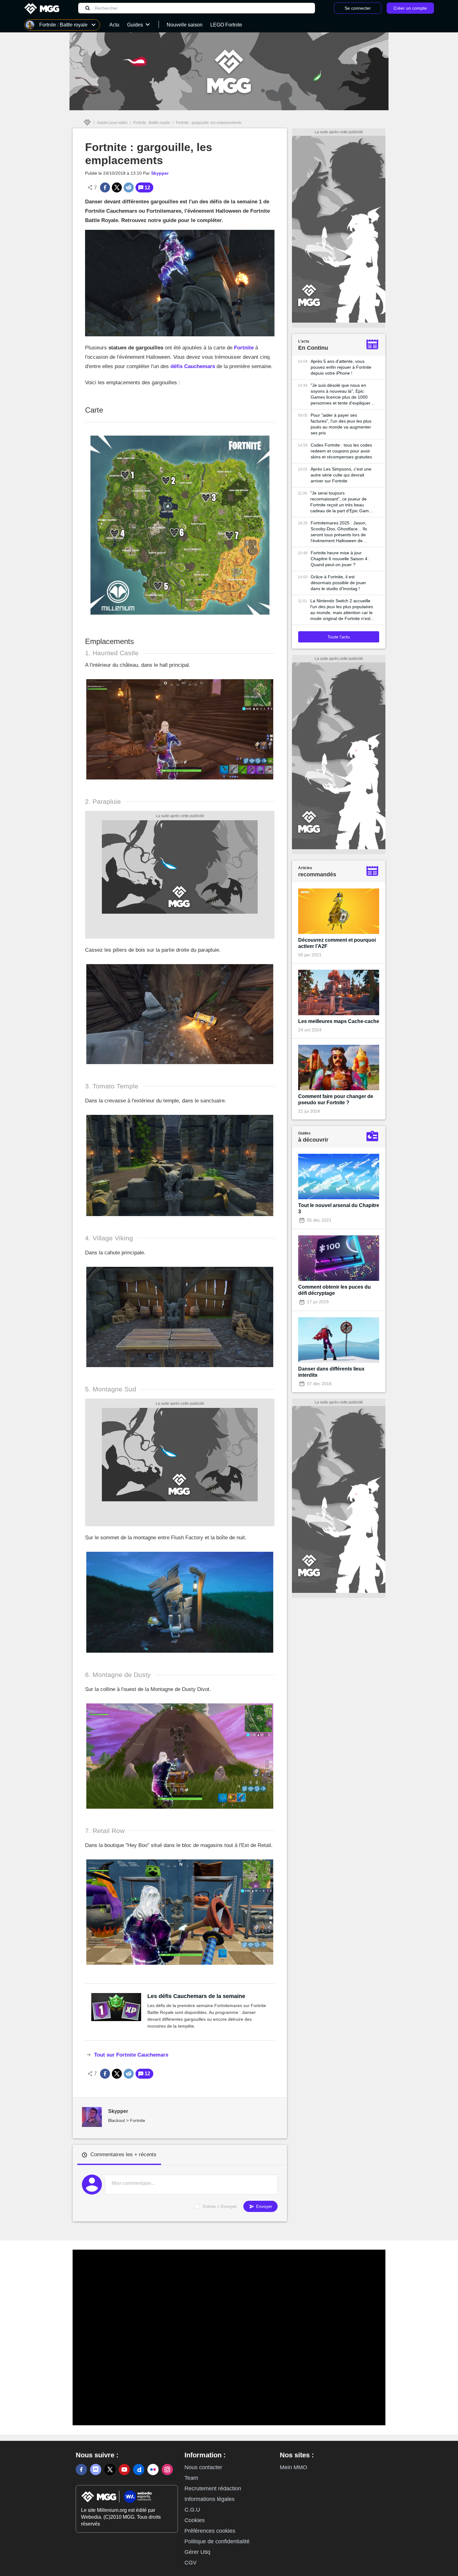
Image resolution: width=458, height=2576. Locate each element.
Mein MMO (293, 2467)
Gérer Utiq (197, 2552)
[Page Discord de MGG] (96, 2469)
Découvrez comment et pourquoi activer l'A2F (337, 943)
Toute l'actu (339, 637)
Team (191, 2478)
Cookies (195, 2520)
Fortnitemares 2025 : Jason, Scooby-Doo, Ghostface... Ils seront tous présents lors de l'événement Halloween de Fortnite (339, 532)
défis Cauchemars (193, 366)
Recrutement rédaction (213, 2488)
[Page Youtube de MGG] (124, 2469)
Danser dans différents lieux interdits (331, 1372)
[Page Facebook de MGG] (81, 2469)
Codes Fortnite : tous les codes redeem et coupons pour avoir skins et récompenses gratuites (341, 451)
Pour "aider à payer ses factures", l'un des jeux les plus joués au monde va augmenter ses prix (341, 424)
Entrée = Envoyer (220, 2206)
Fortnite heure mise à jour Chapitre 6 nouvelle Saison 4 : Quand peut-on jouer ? (340, 559)
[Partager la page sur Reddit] (129, 187)
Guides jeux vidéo (112, 123)
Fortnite (244, 348)
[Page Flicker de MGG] (153, 2469)
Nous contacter (203, 2467)
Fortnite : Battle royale (152, 123)
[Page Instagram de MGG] (167, 2469)
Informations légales (210, 2499)
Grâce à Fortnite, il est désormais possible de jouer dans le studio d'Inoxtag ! (338, 583)
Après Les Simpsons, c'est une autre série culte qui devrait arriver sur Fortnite (341, 475)
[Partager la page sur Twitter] (117, 187)
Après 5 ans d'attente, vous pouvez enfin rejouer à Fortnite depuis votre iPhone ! (341, 367)
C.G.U (192, 2510)
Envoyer (264, 2206)
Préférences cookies (210, 2531)
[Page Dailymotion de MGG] (139, 2469)
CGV (191, 2563)
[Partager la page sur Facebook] (105, 187)
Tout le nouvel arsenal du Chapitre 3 (339, 1208)
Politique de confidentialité (217, 2541)
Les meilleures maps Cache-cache (339, 1021)
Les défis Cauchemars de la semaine (196, 1996)
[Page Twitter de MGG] (110, 2469)
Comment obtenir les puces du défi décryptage (334, 1290)
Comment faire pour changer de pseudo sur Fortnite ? (336, 1099)
